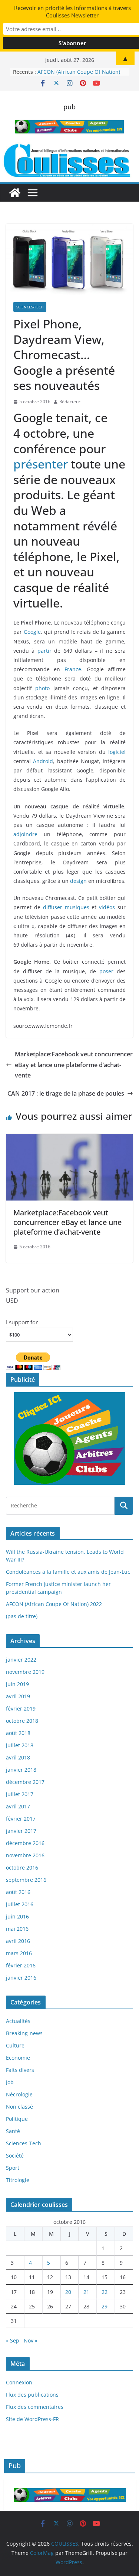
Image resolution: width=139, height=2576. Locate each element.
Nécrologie (19, 2094)
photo (42, 688)
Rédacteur (70, 402)
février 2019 (21, 1708)
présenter (41, 464)
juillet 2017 (20, 1794)
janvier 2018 (21, 1770)
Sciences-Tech (30, 307)
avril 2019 (18, 1696)
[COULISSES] (15, 193)
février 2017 (21, 1819)
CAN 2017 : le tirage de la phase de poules (66, 1093)
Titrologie (18, 2180)
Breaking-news (24, 2033)
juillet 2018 (20, 1745)
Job (10, 2082)
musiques (77, 907)
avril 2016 (18, 1941)
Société (15, 2156)
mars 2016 (19, 1953)
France (73, 669)
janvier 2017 (21, 1831)
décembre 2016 (25, 1843)
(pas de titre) (22, 1616)
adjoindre (25, 834)
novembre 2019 (25, 1672)
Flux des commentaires (35, 2407)
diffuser (53, 907)
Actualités (18, 2021)
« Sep (13, 2340)
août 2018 (18, 1733)
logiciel (117, 752)
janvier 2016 (21, 1978)
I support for (22, 1322)
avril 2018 (18, 1757)
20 (68, 2292)
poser (106, 971)
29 (105, 2306)
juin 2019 (17, 1684)
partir (44, 651)
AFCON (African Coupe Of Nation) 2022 (54, 1604)
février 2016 (21, 1965)
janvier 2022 (21, 1660)
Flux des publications (32, 2395)
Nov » (31, 2340)
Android (43, 761)
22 (105, 2292)
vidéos (107, 907)
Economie (18, 2058)
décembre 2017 (25, 1782)
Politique (17, 2119)
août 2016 (18, 1892)
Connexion (19, 2382)
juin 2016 (17, 1916)
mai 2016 (17, 1929)
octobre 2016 (22, 1868)
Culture (15, 2045)
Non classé (19, 2107)
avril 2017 (18, 1806)
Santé (13, 2131)
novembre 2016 (25, 1855)
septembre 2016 (26, 1880)
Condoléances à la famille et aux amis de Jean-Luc (68, 1572)
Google (32, 632)
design (78, 881)
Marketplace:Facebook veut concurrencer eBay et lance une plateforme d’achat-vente (74, 1065)
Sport (13, 2168)
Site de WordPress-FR (32, 2419)
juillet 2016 (20, 1904)
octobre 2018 (22, 1721)
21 (86, 2292)
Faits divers (20, 2070)
